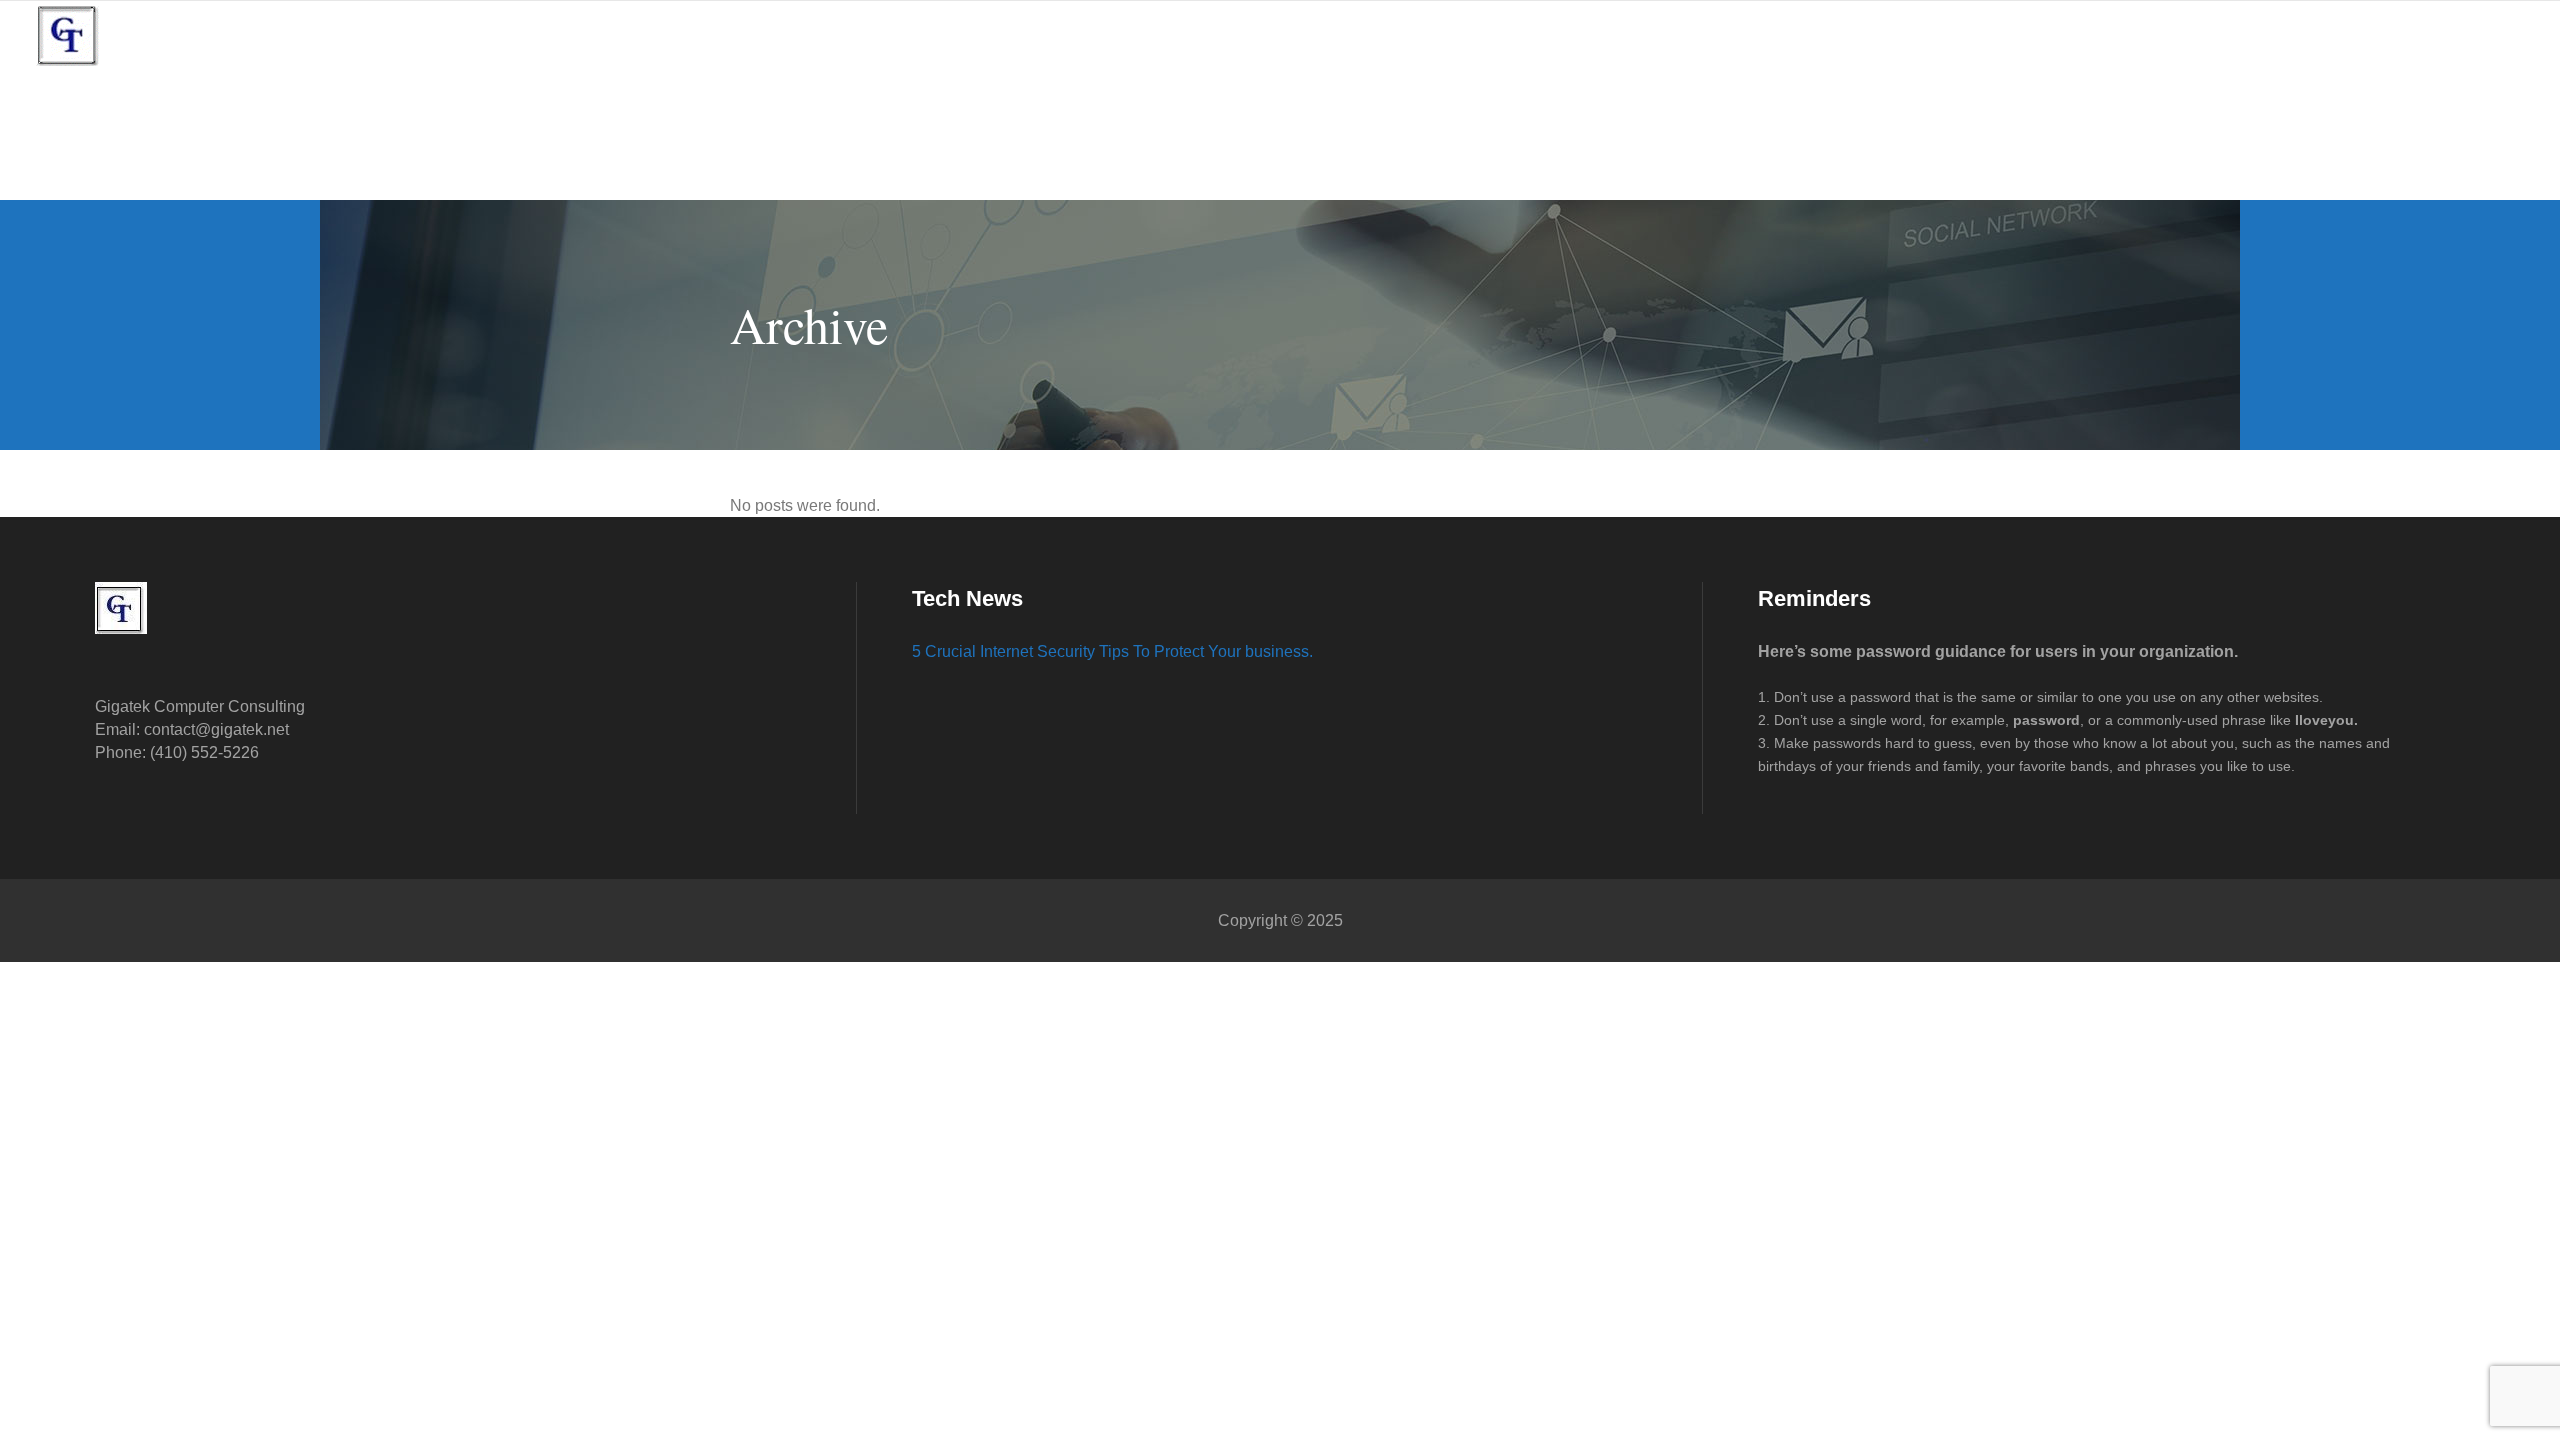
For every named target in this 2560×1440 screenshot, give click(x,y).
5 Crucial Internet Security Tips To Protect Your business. (1112, 651)
